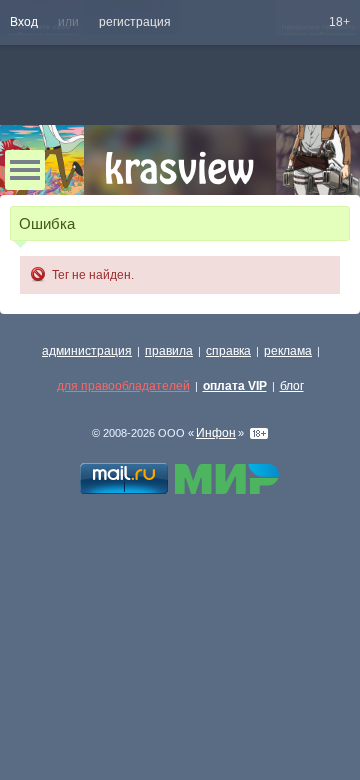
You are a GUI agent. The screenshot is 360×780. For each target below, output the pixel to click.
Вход (24, 22)
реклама (288, 351)
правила (169, 351)
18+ (339, 22)
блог (292, 386)
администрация (87, 351)
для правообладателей (123, 386)
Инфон (216, 433)
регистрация (135, 22)
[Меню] (25, 170)
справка (228, 351)
